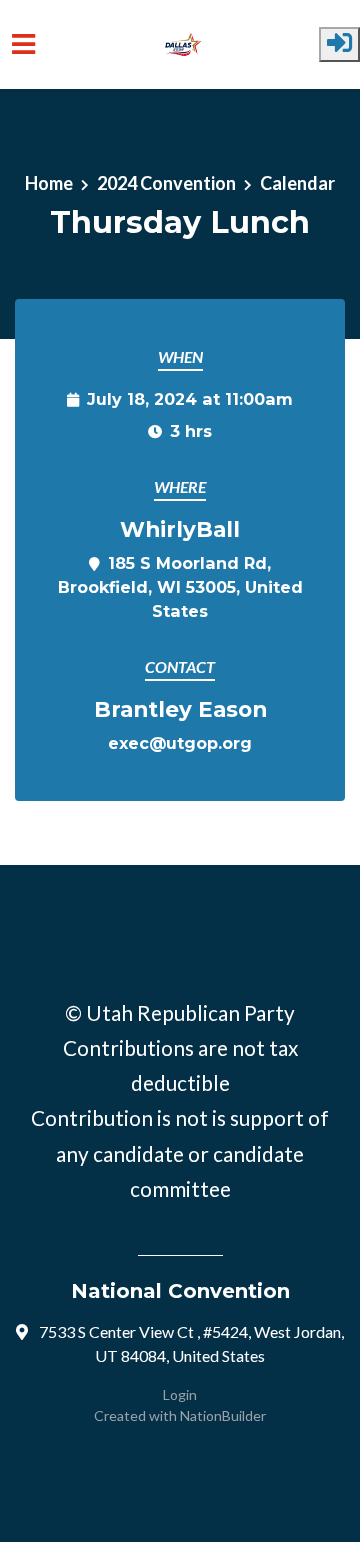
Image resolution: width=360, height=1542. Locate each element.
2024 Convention (166, 183)
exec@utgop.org (180, 743)
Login (180, 1394)
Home (49, 183)
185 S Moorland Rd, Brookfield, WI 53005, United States (180, 587)
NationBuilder (223, 1415)
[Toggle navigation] (23, 44)
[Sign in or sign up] (339, 44)
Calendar (297, 183)
